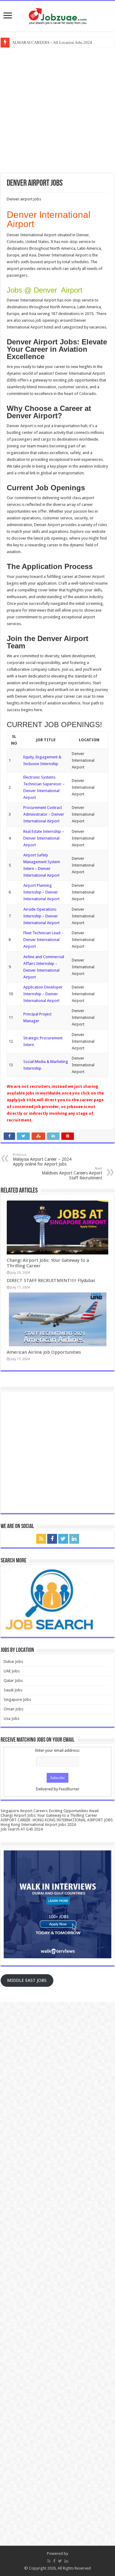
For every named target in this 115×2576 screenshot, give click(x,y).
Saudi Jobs (13, 1690)
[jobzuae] (58, 15)
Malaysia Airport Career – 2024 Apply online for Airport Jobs (42, 1160)
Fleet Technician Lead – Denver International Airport (43, 940)
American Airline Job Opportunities (44, 1352)
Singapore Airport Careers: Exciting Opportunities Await (50, 1811)
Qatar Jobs (13, 1681)
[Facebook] (52, 1539)
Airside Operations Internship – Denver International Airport (41, 916)
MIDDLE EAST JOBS (27, 1980)
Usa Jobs (11, 1719)
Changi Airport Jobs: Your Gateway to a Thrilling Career (49, 1815)
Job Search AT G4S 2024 (22, 1829)
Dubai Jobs (13, 1662)
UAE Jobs (12, 1671)
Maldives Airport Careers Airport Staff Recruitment (72, 1173)
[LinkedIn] (74, 1539)
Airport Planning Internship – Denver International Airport (41, 892)
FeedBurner (69, 1789)
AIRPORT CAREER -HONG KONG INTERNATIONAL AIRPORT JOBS (57, 1820)
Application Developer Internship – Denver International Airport (43, 994)
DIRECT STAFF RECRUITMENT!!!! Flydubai (51, 1280)
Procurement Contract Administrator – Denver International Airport (44, 814)
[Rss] (41, 1539)
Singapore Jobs (17, 1700)
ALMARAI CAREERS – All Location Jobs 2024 (52, 42)
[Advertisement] (57, 110)
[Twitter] (63, 1539)
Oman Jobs (13, 1709)
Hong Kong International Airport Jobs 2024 (38, 1825)
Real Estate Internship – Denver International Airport (44, 838)
